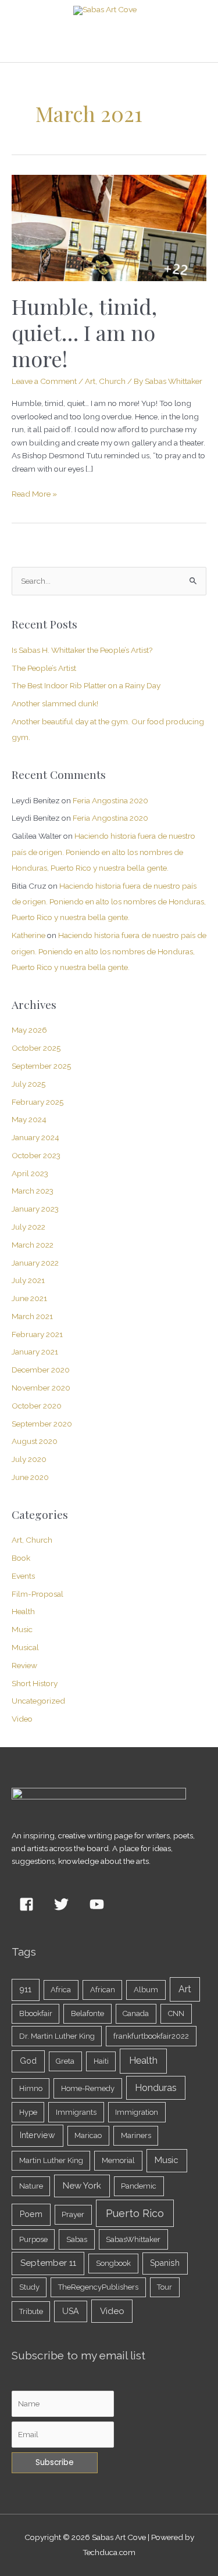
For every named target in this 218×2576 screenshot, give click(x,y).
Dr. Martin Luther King (57, 2036)
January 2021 (35, 1352)
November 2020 (41, 1388)
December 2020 (41, 1370)
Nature (31, 2186)
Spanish (165, 2263)
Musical (25, 1647)
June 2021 (29, 1298)
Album (146, 1990)
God (28, 2061)
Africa (61, 1990)
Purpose (33, 2239)
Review (24, 1665)
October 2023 (36, 1155)
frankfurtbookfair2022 (151, 2036)
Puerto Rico (135, 2213)
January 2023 (35, 1209)
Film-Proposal (37, 1594)
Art (185, 1989)
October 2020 (37, 1406)
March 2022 (33, 1245)
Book (21, 1558)
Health (23, 1611)
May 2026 (29, 1030)
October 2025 (36, 1048)
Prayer (73, 2214)
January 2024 (35, 1137)
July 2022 (28, 1227)
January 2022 (35, 1263)
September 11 (48, 2263)
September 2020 (42, 1424)
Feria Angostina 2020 (110, 800)
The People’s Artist (44, 668)
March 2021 (32, 1316)
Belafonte (87, 2013)
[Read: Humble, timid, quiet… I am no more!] (109, 227)
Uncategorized (38, 1701)
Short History (35, 1683)
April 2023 (30, 1173)
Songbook (113, 2263)
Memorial (118, 2160)
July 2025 (28, 1084)
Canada (136, 2013)
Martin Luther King (51, 2160)
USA (71, 2311)
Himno (31, 2088)
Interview (37, 2135)
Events (23, 1576)
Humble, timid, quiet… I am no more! (84, 332)
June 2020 (30, 1477)
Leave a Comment (44, 381)
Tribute (31, 2311)
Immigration (137, 2112)
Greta (65, 2061)
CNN (176, 2013)
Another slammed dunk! (55, 703)
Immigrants (76, 2112)
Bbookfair (36, 2013)
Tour (165, 2287)
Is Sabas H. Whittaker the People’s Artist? (82, 650)
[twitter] (64, 1905)
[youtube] (99, 1905)
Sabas (77, 2239)
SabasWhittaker (133, 2239)
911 (26, 1989)
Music (22, 1629)
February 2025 (37, 1102)
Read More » (34, 493)
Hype (28, 2112)
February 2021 (37, 1334)
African (103, 1990)
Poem (31, 2214)
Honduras (156, 2088)
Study (29, 2287)
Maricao (88, 2135)
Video (22, 1719)
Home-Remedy (88, 2088)
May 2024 (29, 1119)
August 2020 (35, 1441)
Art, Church (105, 381)
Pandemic (139, 2186)
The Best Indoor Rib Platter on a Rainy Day (86, 685)
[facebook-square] (28, 1905)
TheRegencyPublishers (98, 2287)
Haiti (101, 2061)
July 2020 (29, 1459)
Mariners (136, 2135)
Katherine (28, 935)
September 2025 (41, 1066)
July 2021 (28, 1280)
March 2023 (33, 1191)
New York (82, 2186)
